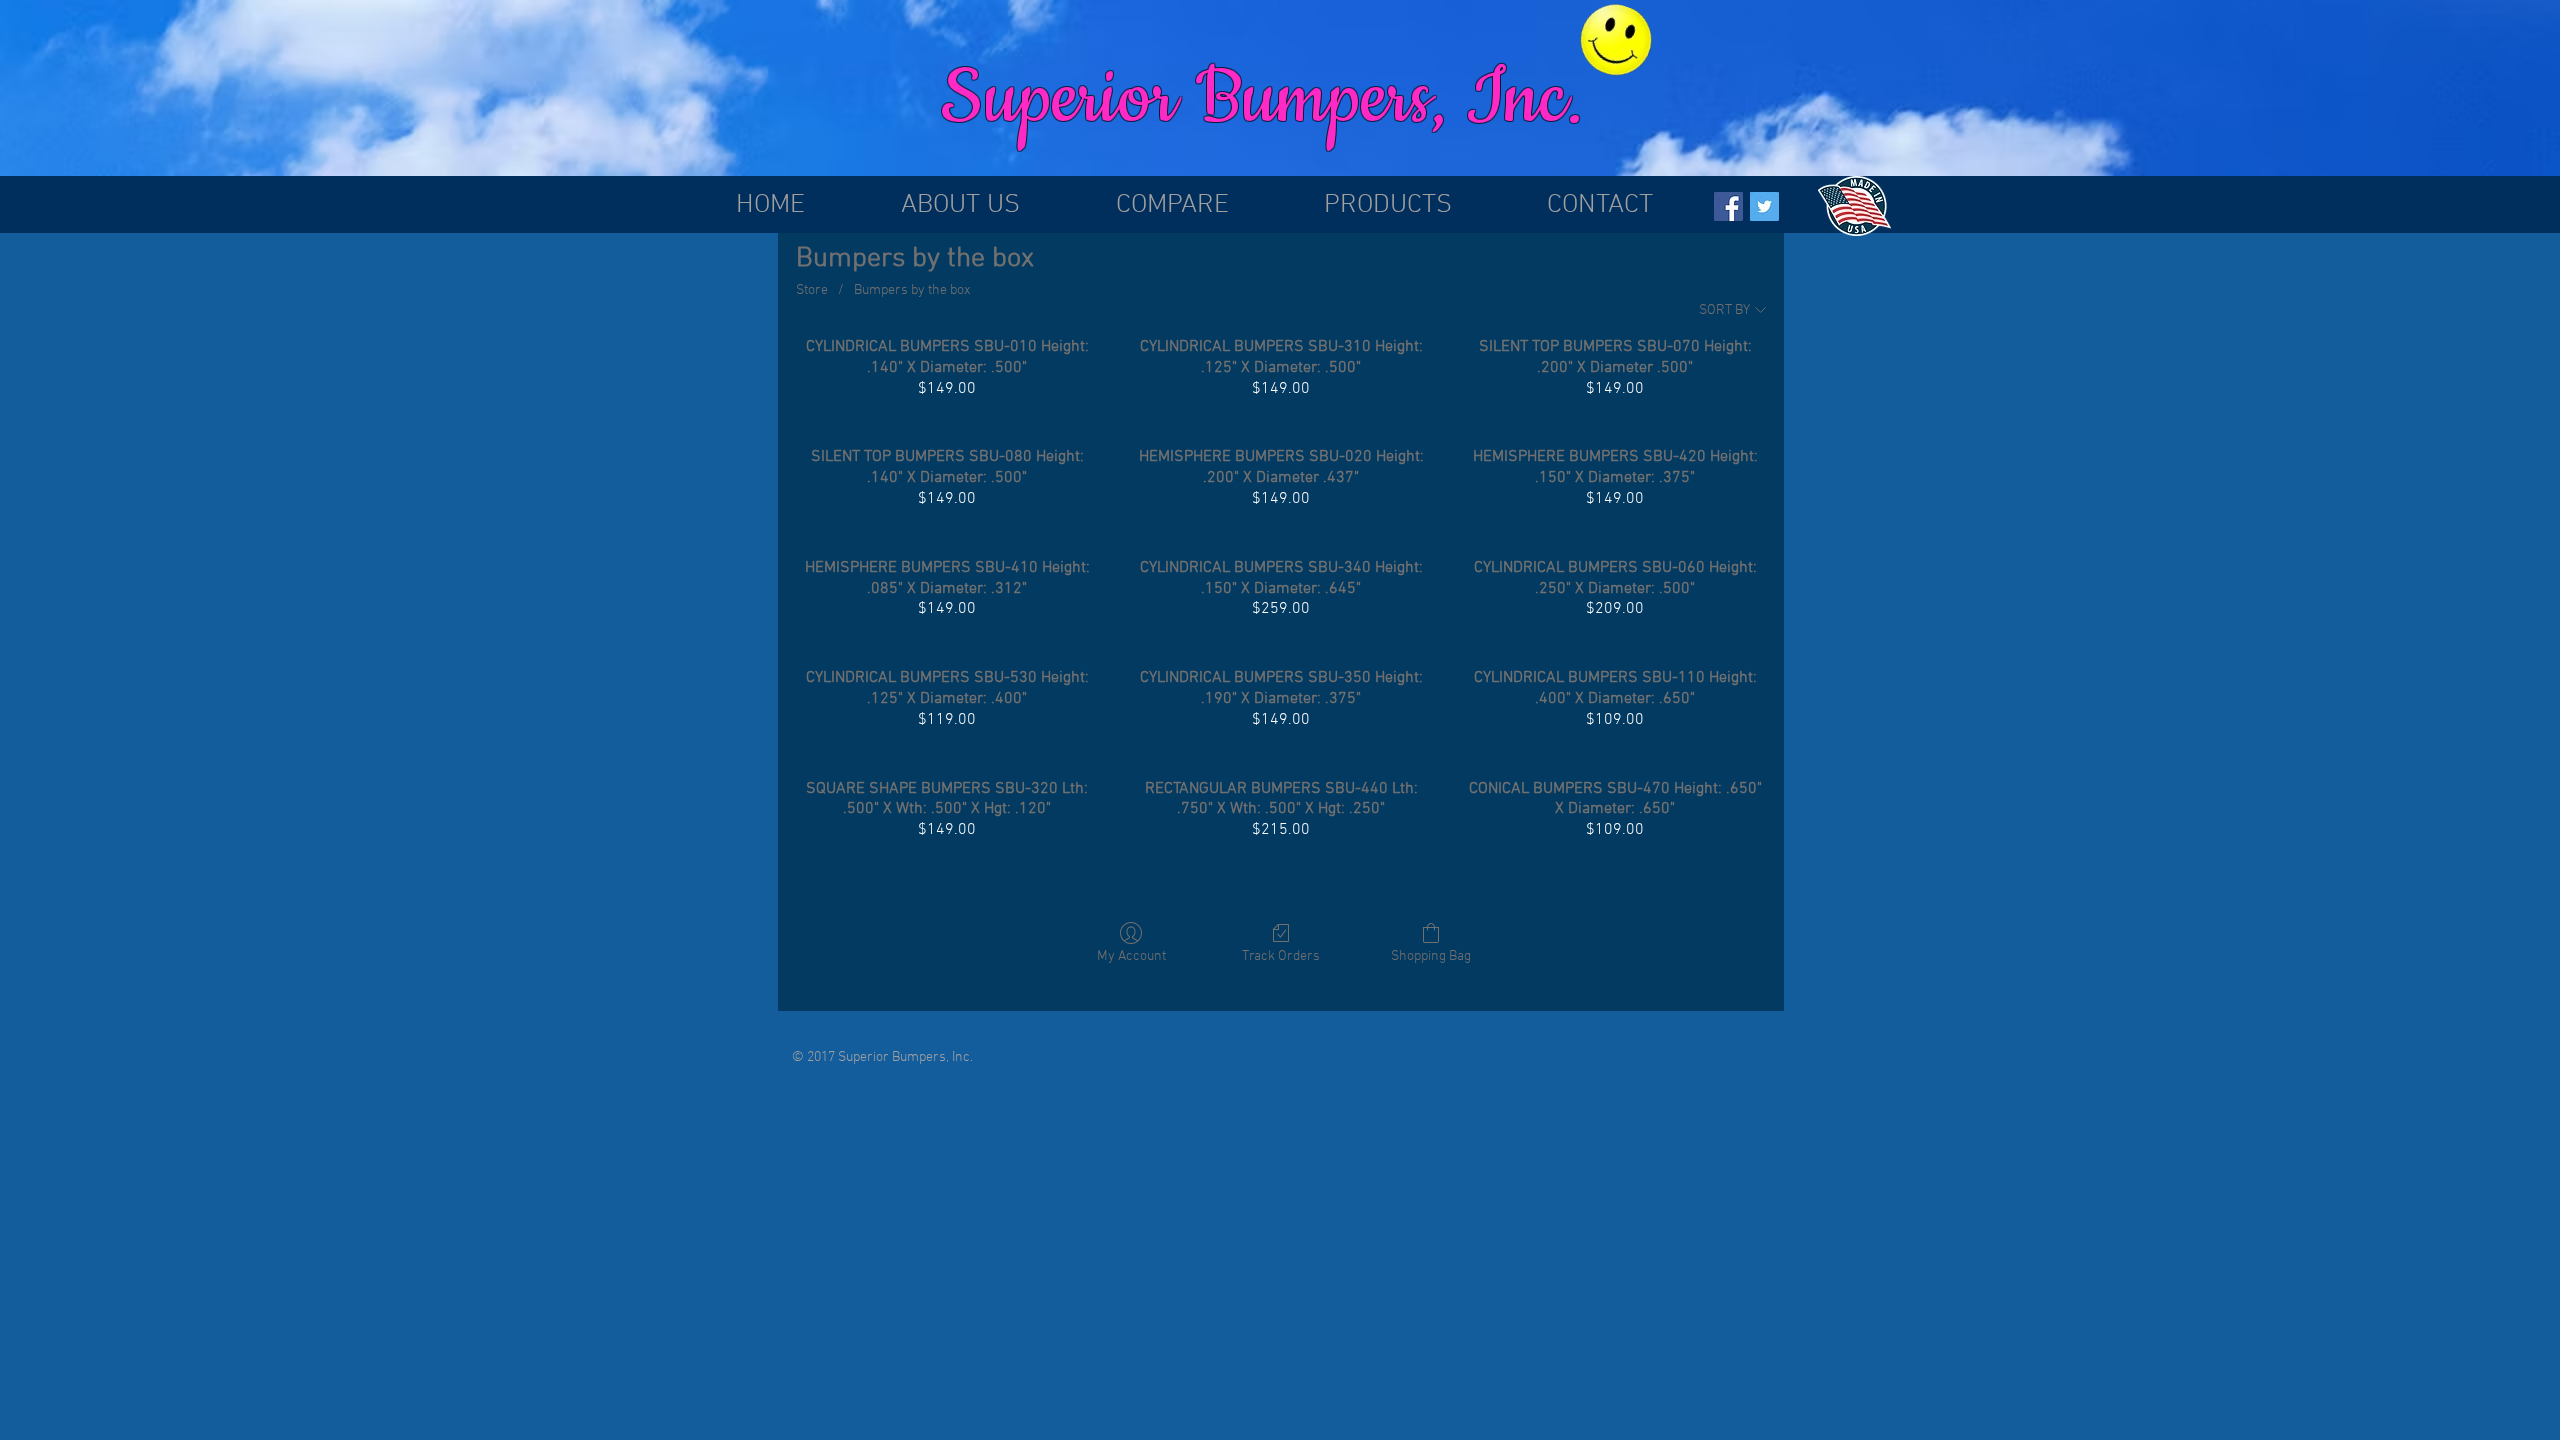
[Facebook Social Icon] (1728, 206)
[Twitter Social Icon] (1764, 206)
